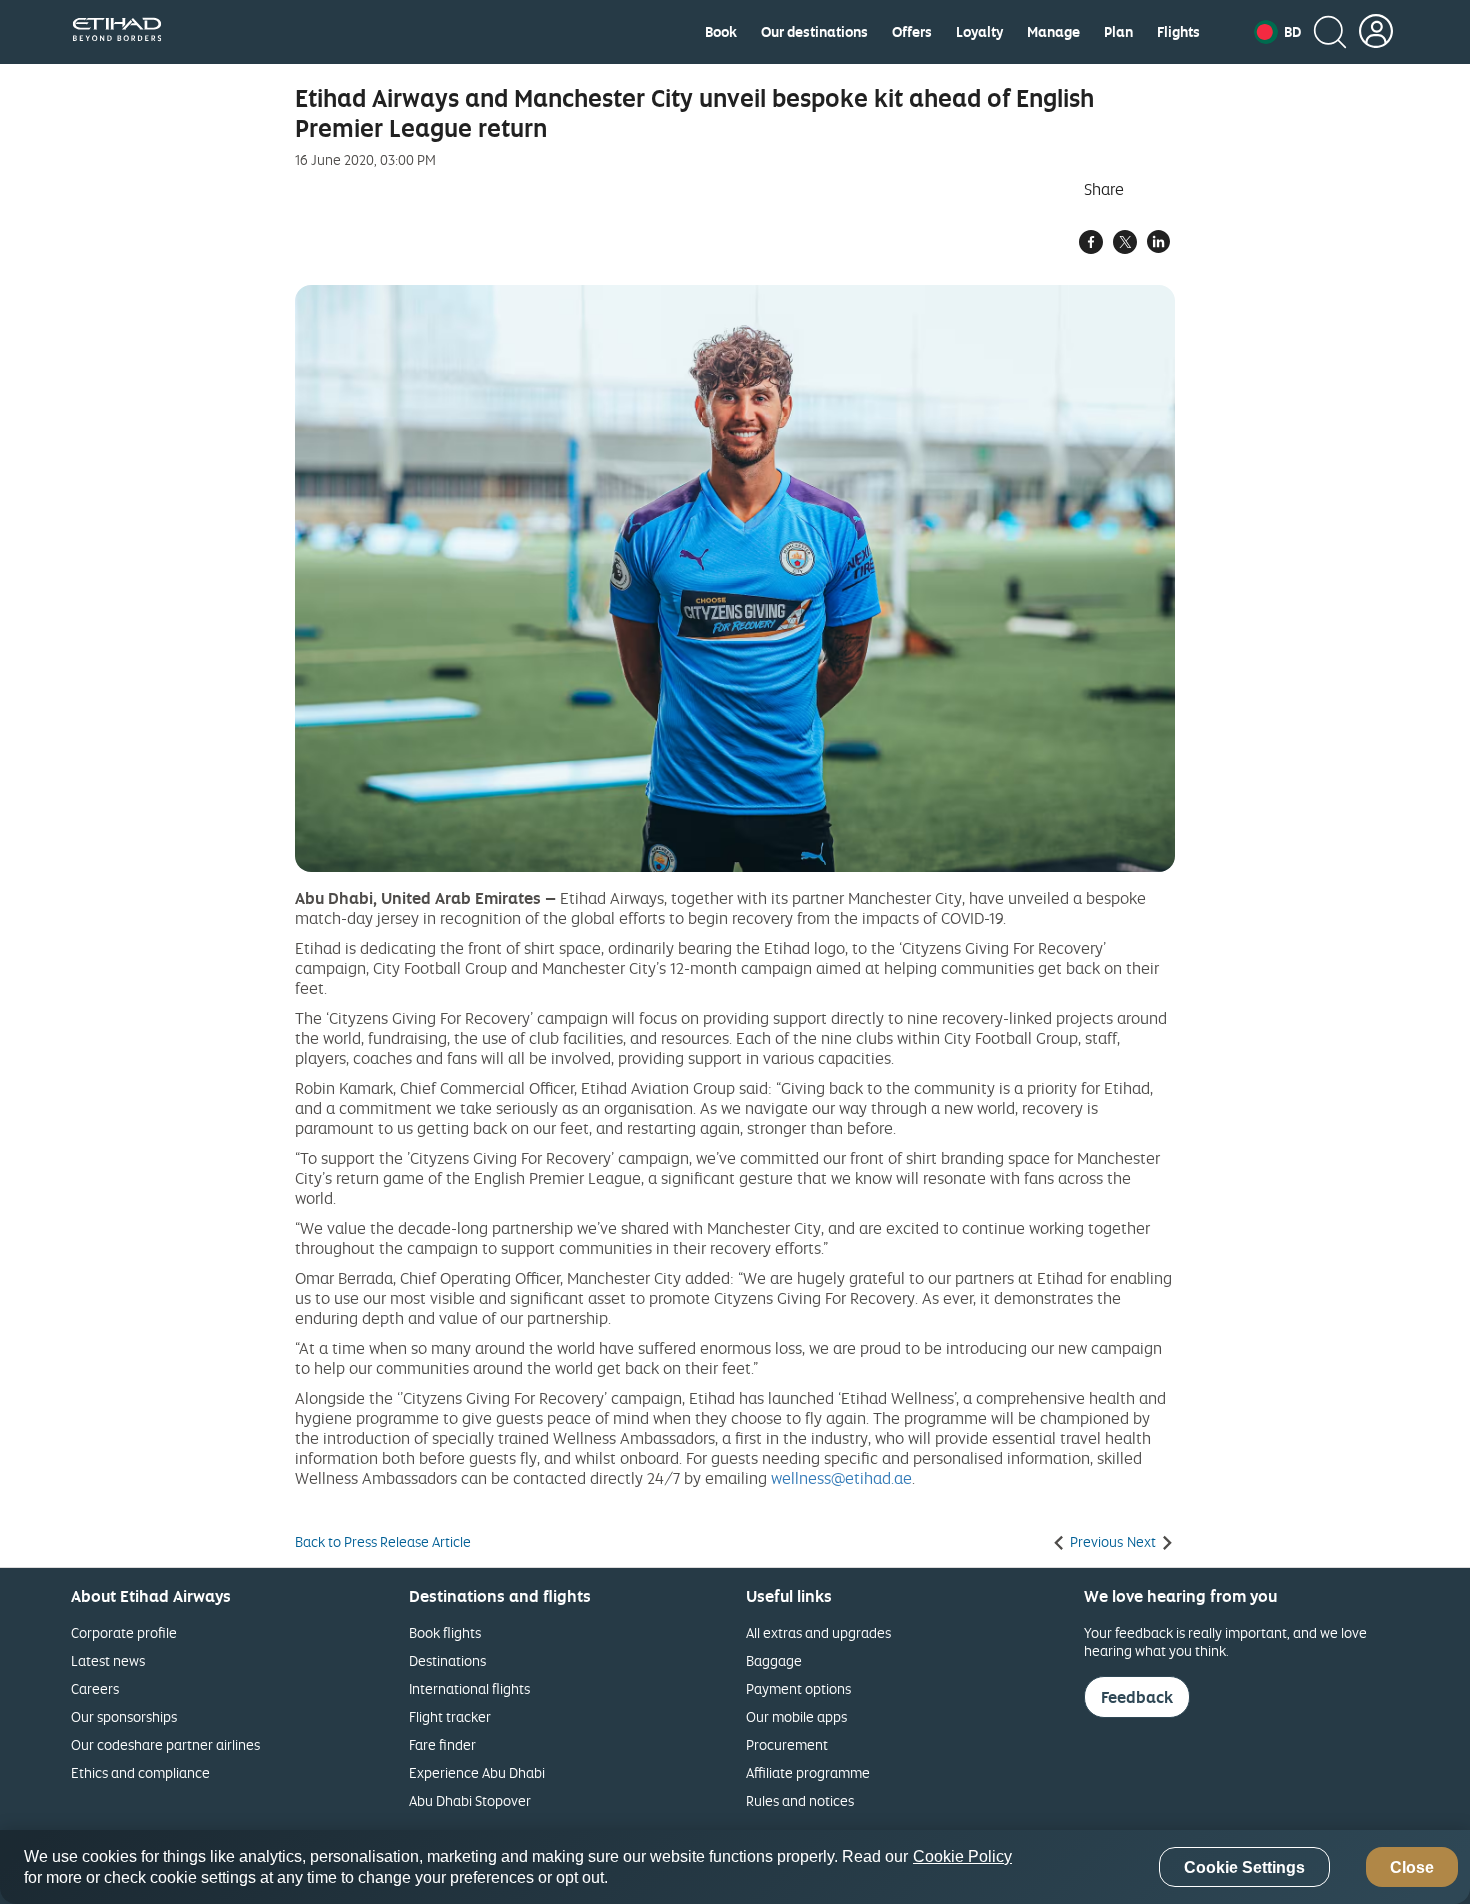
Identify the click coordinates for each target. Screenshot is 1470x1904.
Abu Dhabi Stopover (470, 1800)
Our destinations (814, 32)
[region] (735, 1867)
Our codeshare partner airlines (165, 1744)
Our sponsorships (124, 1716)
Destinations (447, 1660)
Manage (1053, 32)
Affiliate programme (808, 1772)
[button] (1277, 32)
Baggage (774, 1660)
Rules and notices (800, 1800)
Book (721, 32)
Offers (912, 32)
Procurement (787, 1744)
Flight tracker (450, 1716)
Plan (1118, 32)
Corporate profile (124, 1632)
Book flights (445, 1632)
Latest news (108, 1660)
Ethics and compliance (140, 1772)
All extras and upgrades (818, 1632)
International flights (469, 1688)
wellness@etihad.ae (841, 1478)
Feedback (1137, 1697)
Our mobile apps (796, 1716)
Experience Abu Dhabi (477, 1772)
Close (1412, 1867)
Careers (95, 1688)
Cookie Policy (962, 1856)
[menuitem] (721, 32)
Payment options (798, 1688)
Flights (1178, 32)
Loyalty (979, 32)
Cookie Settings (1244, 1867)
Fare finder (442, 1744)
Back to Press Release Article (383, 1542)
